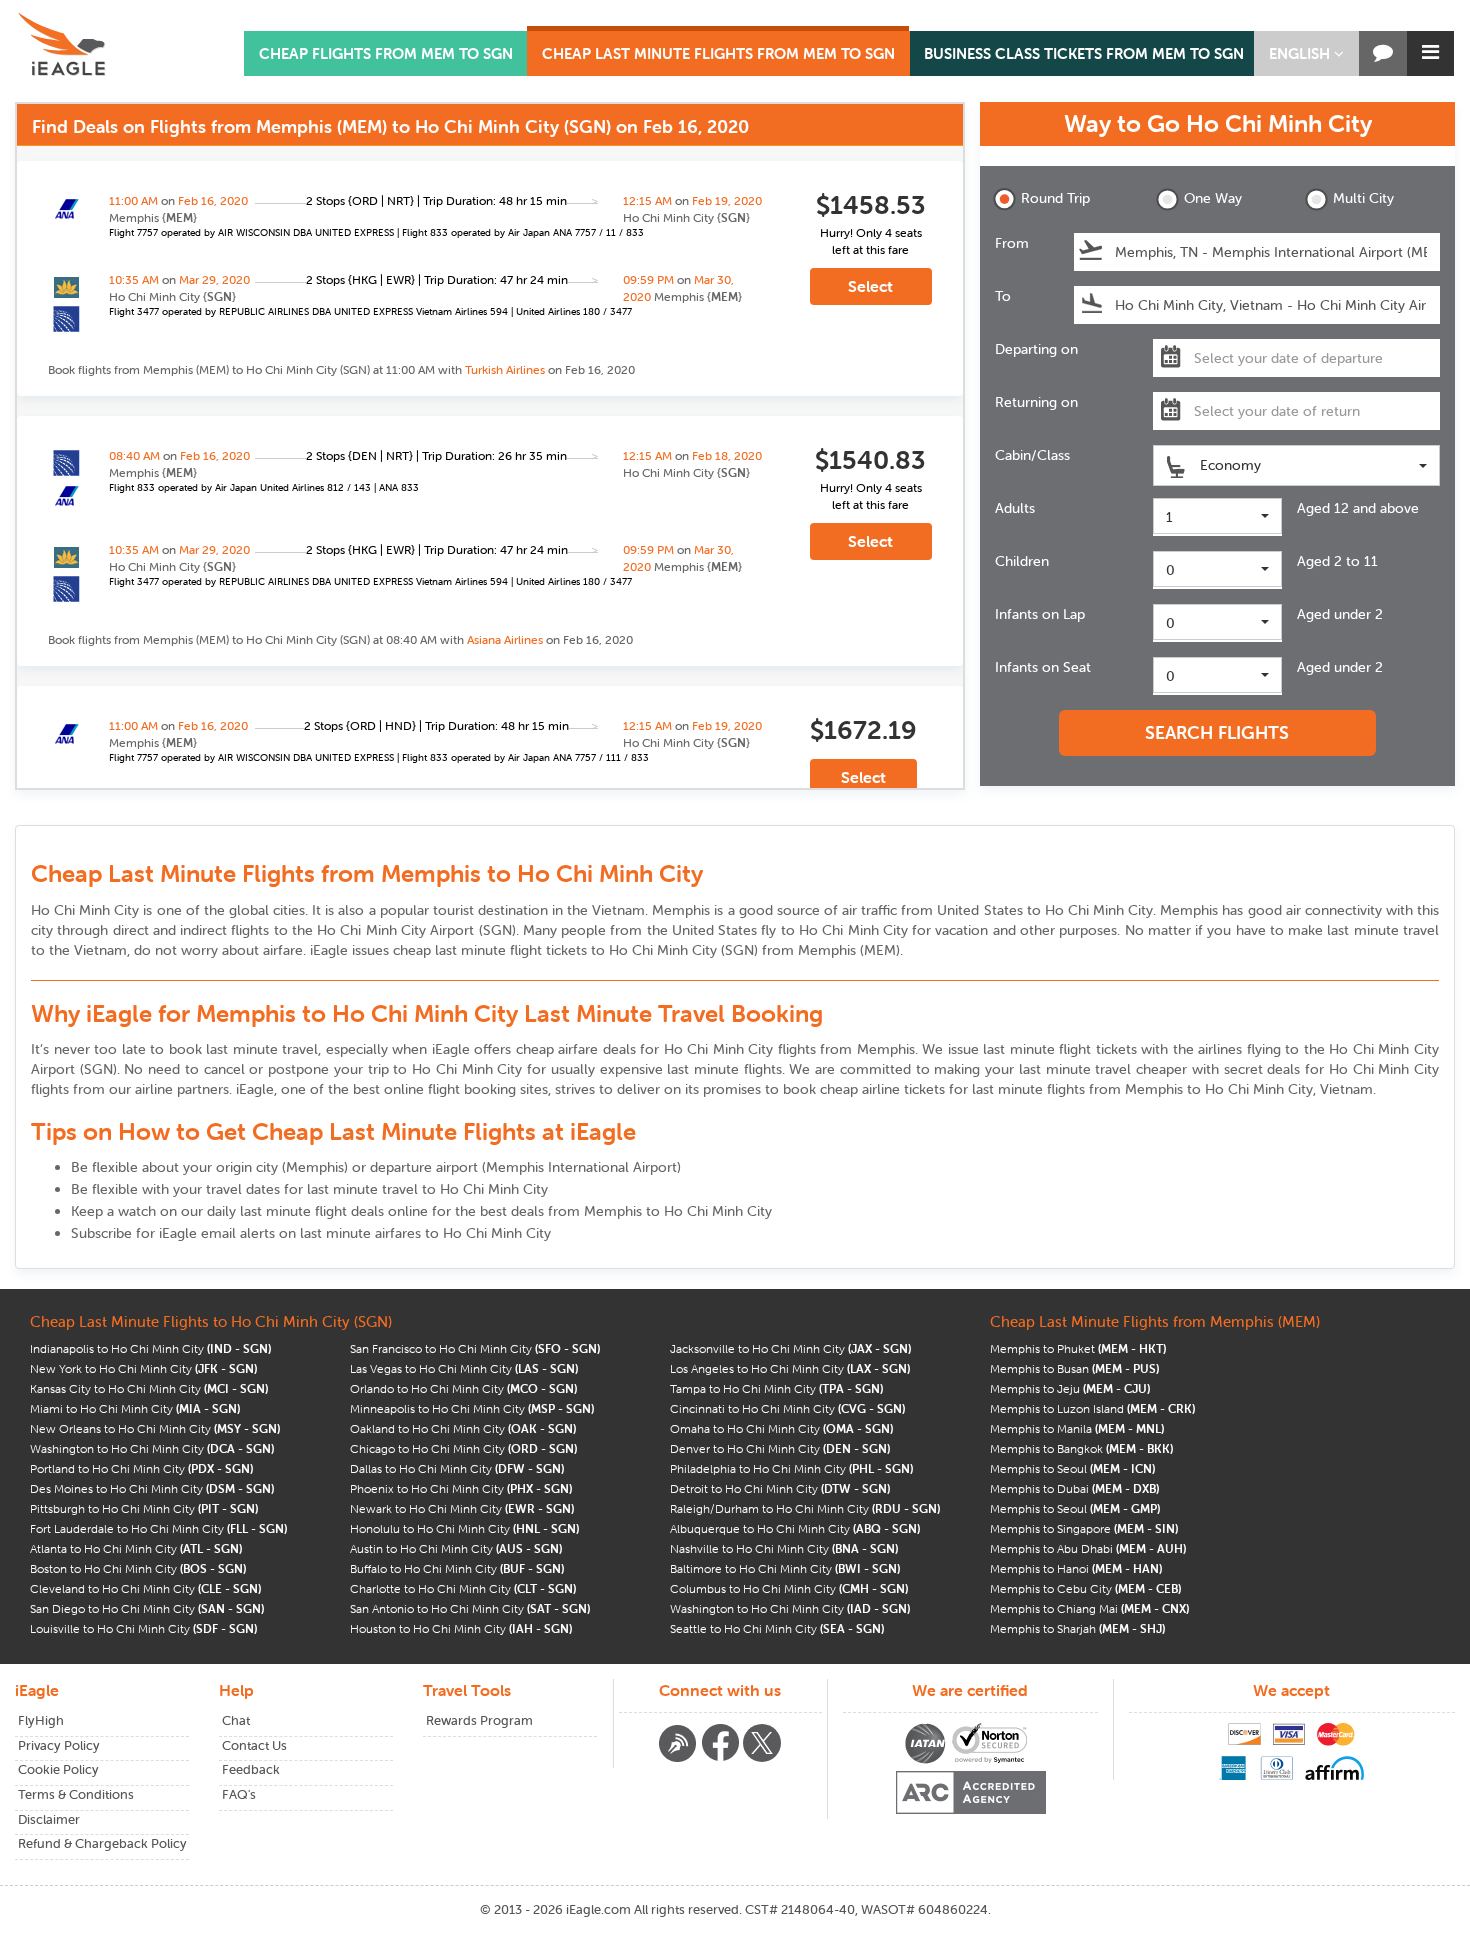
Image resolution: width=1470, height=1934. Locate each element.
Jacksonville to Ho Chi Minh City (790, 1348)
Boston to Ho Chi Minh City (138, 1568)
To (1003, 296)
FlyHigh (41, 1720)
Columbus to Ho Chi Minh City (789, 1588)
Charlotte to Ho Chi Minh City (463, 1588)
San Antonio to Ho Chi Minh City (470, 1608)
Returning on (1036, 402)
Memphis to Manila (1077, 1428)
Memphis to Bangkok (1081, 1448)
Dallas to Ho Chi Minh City (457, 1468)
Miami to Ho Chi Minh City (135, 1408)
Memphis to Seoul (1072, 1468)
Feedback (251, 1769)
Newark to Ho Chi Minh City (462, 1508)
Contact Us (254, 1745)
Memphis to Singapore (1084, 1528)
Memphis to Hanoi (1076, 1568)
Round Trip (1055, 198)
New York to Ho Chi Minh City (143, 1368)
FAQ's (239, 1794)
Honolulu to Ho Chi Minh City (464, 1528)
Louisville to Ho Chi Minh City (143, 1628)
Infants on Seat (1043, 667)
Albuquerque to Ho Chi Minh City (795, 1528)
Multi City (1363, 198)
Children (1022, 561)
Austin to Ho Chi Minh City (456, 1548)
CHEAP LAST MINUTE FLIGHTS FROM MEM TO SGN (718, 53)
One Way (1213, 198)
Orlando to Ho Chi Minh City (463, 1388)
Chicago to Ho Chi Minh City (463, 1448)
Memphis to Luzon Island (1092, 1408)
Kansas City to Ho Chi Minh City (149, 1388)
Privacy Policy (59, 1745)
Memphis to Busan (1074, 1368)
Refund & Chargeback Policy (102, 1843)
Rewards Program (479, 1720)
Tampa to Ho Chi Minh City (776, 1388)
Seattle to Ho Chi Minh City (777, 1628)
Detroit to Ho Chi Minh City (780, 1488)
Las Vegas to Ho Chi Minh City (464, 1368)
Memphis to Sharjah (1077, 1628)
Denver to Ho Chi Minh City (780, 1448)
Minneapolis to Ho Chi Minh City (472, 1408)
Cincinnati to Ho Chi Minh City (787, 1408)
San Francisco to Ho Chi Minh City (475, 1348)
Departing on (1036, 349)
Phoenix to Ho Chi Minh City (461, 1488)
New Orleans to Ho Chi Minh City (155, 1428)
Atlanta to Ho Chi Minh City (136, 1548)
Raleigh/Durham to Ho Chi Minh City (805, 1508)
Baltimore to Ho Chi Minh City (785, 1568)
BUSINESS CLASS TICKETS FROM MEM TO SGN (1084, 53)
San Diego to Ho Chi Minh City (147, 1608)
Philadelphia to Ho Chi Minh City (791, 1468)
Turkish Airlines (505, 369)
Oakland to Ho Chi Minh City (463, 1428)
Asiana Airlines (505, 639)
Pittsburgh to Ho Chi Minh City (144, 1508)
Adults (1015, 508)
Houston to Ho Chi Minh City (461, 1628)
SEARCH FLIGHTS (1217, 732)
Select (870, 286)
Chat (236, 1720)
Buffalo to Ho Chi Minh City (457, 1568)
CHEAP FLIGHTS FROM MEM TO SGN (386, 53)
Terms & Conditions (76, 1794)
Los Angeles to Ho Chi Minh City (790, 1368)
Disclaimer (49, 1819)
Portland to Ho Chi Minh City (141, 1468)
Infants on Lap (1040, 614)
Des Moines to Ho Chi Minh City (152, 1488)
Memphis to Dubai (1074, 1488)
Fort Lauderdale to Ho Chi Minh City (158, 1528)
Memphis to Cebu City (1085, 1588)
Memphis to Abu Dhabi (1088, 1548)
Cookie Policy (58, 1769)
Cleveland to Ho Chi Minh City (145, 1588)
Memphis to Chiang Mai (1089, 1608)
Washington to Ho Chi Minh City (152, 1448)
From (1012, 243)
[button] (1306, 53)
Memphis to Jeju (1070, 1388)
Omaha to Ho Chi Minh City (781, 1428)
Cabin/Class (1032, 455)
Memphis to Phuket (1078, 1348)
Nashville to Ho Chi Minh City (784, 1548)
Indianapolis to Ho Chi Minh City (150, 1348)
